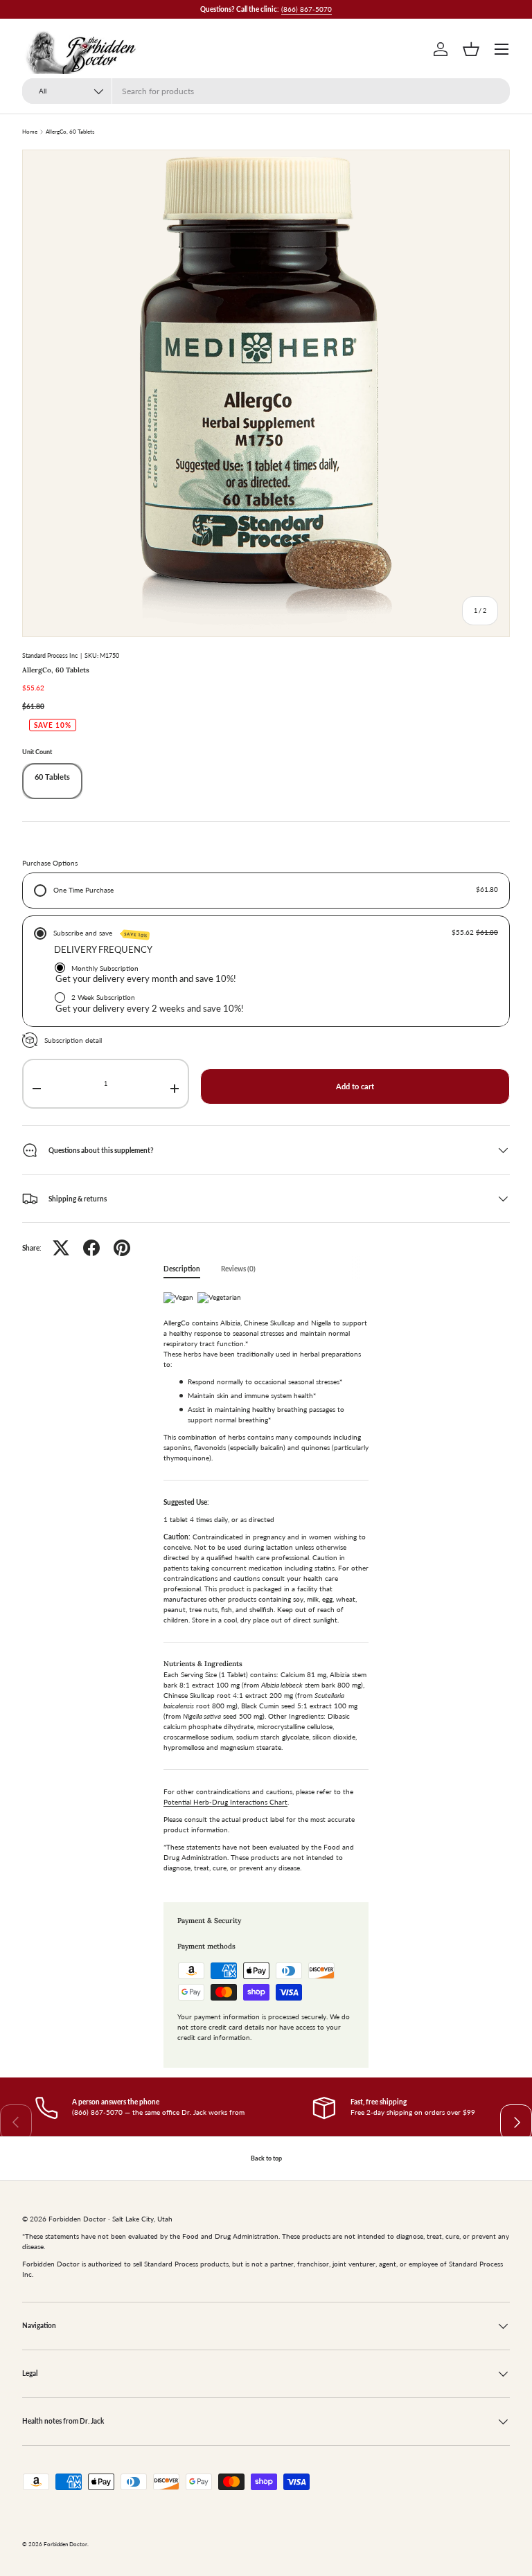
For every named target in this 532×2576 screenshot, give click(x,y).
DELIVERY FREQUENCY (103, 949)
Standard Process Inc (50, 655)
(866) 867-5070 (307, 9)
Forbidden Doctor (65, 2544)
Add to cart (355, 1086)
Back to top (266, 2158)
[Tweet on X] (61, 1248)
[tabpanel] (266, 1586)
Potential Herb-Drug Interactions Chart (225, 1802)
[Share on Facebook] (91, 1248)
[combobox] (266, 91)
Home (30, 132)
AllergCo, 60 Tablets (70, 132)
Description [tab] (182, 1269)
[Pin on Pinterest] (122, 1248)
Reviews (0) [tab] (238, 1269)
